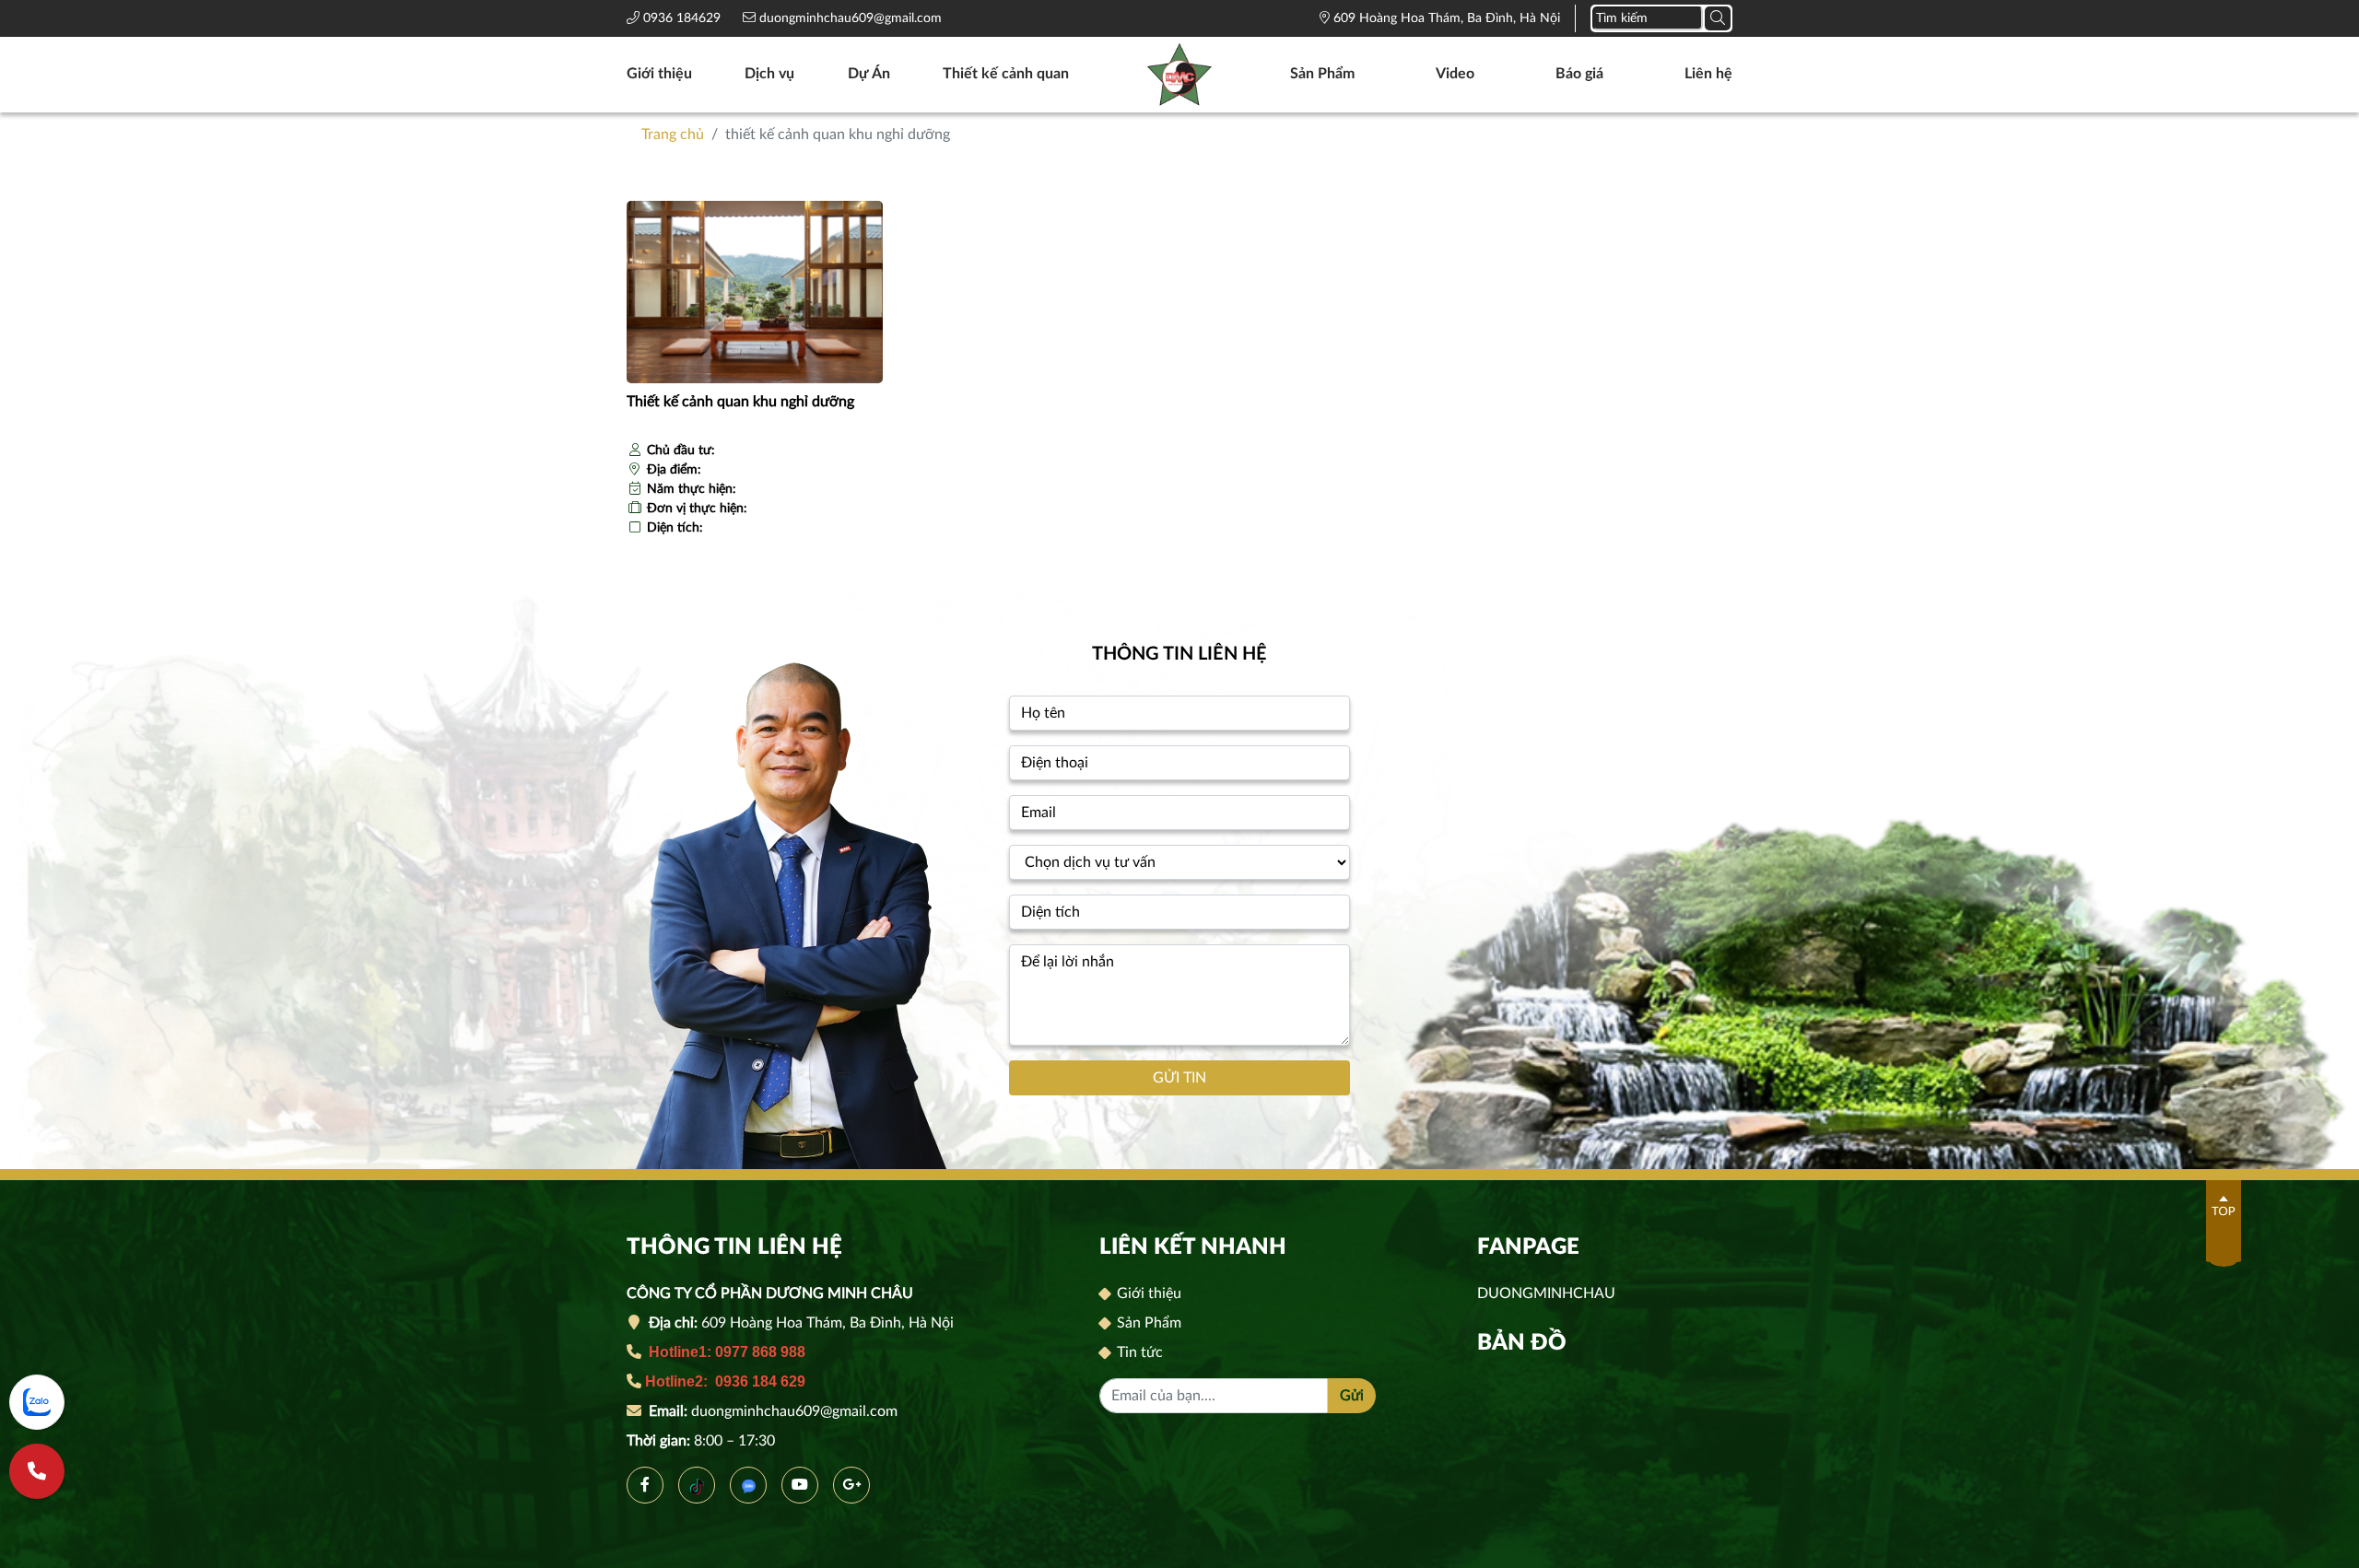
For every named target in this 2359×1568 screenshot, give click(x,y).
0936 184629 (684, 18)
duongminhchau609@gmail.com (849, 18)
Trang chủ (673, 135)
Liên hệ (1708, 74)
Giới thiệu (659, 74)
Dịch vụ (769, 74)
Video (1455, 74)
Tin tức (1138, 1352)
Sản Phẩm (1322, 74)
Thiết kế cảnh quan (1006, 74)
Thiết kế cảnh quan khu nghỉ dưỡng (740, 402)
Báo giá (1579, 74)
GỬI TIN (1179, 1078)
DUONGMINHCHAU (1546, 1293)
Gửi (1352, 1396)
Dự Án (869, 74)
